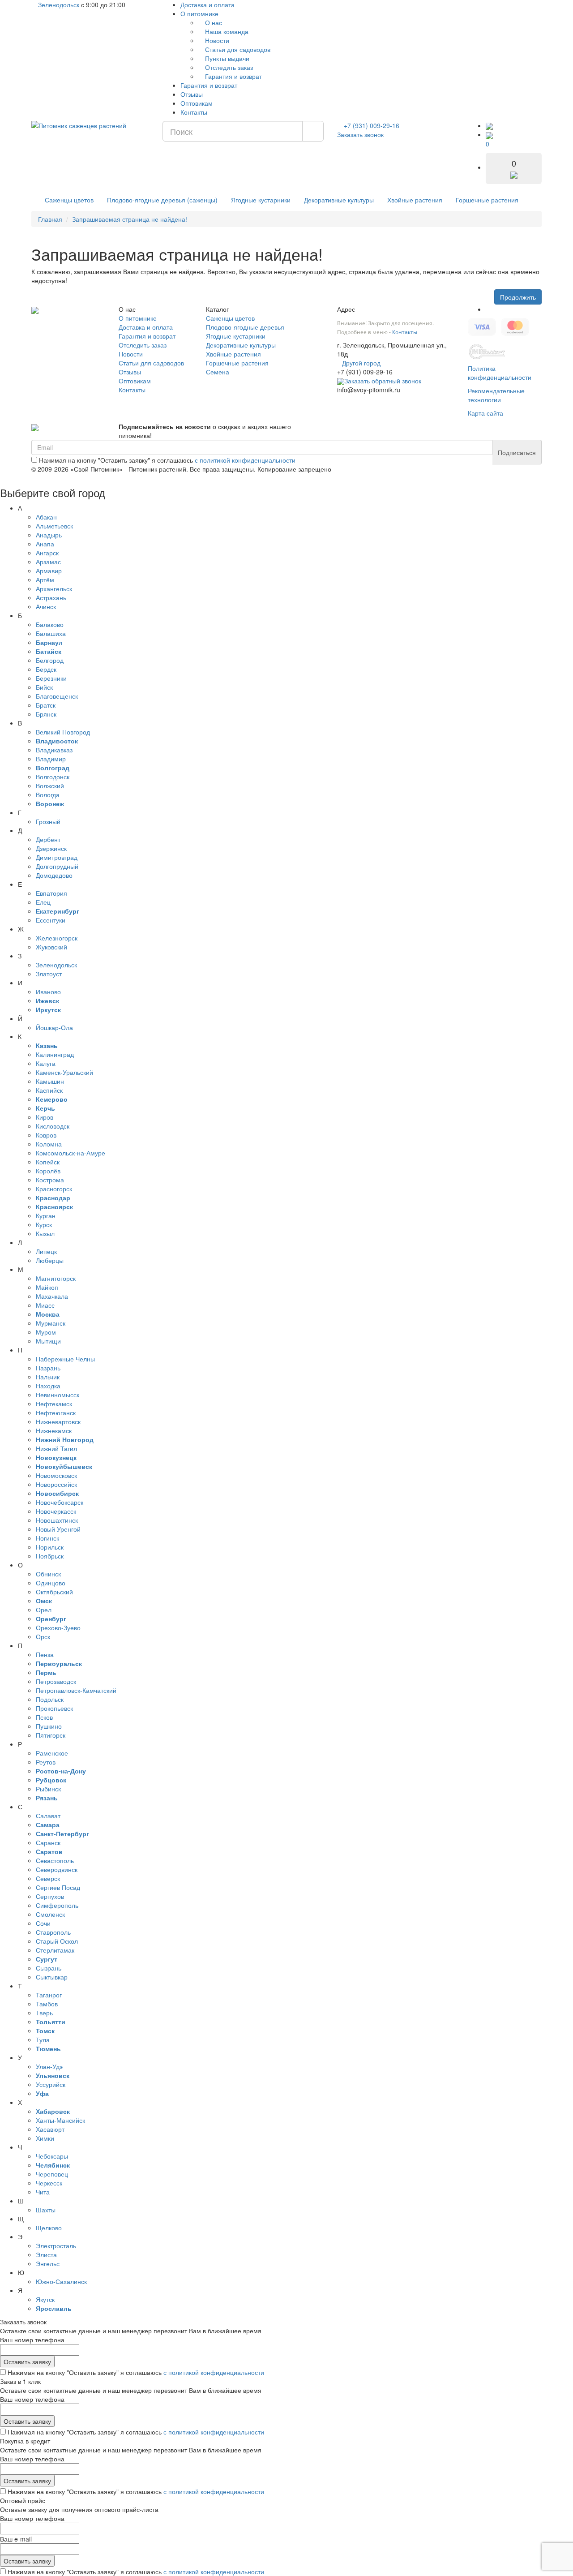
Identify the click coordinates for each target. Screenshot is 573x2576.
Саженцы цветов (69, 200)
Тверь (44, 2013)
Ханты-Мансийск (60, 2120)
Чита (43, 2192)
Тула (43, 2039)
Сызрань (49, 1968)
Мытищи (48, 1341)
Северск (48, 1878)
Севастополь (55, 1860)
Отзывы (192, 94)
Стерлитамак (55, 1950)
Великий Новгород (63, 732)
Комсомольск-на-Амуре (71, 1153)
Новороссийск (56, 1484)
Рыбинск (48, 1789)
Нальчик (48, 1377)
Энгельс (48, 2263)
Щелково (49, 2228)
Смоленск (50, 1914)
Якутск (45, 2299)
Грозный (48, 821)
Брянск (46, 714)
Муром (46, 1332)
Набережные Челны (65, 1359)
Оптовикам (197, 103)
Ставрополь (53, 1932)
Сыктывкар (52, 1977)
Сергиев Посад (58, 1887)
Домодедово (54, 875)
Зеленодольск (58, 4)
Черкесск (49, 2183)
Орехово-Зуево (58, 1627)
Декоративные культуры (339, 200)
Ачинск (46, 606)
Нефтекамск (54, 1404)
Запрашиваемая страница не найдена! (130, 219)
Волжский (50, 786)
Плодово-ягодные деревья (245, 327)
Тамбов (47, 2004)
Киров (45, 1117)
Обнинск (48, 1574)
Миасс (45, 1305)
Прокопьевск (54, 1708)
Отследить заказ (228, 67)
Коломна (49, 1144)
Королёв (48, 1171)
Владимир (51, 759)
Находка (48, 1386)
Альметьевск (54, 526)
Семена (218, 372)
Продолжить (518, 297)
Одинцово (51, 1583)
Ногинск (47, 1538)
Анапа (45, 544)
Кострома (50, 1180)
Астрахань (51, 597)
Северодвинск (57, 1869)
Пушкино (49, 1726)
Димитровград (57, 857)
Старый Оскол (57, 1941)
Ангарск (47, 553)
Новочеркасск (56, 1511)
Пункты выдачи (226, 58)
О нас (213, 22)
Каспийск (49, 1090)
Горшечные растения (487, 200)
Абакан (46, 517)
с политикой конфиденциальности (245, 460)
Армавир (49, 571)
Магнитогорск (56, 1278)
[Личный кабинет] (489, 125)
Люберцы (50, 1260)
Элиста (46, 2254)
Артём (45, 580)
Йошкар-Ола (54, 1027)
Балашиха (51, 633)
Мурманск (51, 1323)
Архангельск (54, 588)
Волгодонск (53, 777)
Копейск (48, 1162)
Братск (46, 705)
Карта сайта (485, 413)
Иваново (48, 992)
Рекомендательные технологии (496, 395)
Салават (48, 1816)
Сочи (43, 1923)
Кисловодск (53, 1126)
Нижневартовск (58, 1421)
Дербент (48, 839)
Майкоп (47, 1287)
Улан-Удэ (49, 2066)
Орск (43, 1636)
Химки (45, 2138)
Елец (43, 902)
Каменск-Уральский (64, 1072)
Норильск (50, 1547)
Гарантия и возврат (233, 76)
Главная (50, 219)
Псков (44, 1717)
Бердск (46, 669)
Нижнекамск (54, 1430)
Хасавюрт (50, 2129)
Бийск (44, 687)
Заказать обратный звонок (383, 381)
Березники (51, 678)
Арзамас (48, 562)
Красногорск (54, 1189)
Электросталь (56, 2245)
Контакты (194, 112)
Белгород (50, 660)
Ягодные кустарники (261, 200)
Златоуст (49, 974)
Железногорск (57, 938)
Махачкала (52, 1296)
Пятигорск (51, 1735)
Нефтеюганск (56, 1413)
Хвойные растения (415, 200)
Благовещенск (57, 696)
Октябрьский (54, 1592)
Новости (216, 40)
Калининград (55, 1054)
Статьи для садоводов (237, 49)
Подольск (50, 1699)
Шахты (46, 2210)
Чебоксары (52, 2156)
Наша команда (226, 31)
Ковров (46, 1135)
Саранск (48, 1842)
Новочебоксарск (60, 1502)
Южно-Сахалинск (61, 2281)
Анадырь (49, 535)
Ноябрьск (50, 1556)
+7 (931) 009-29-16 (372, 125)
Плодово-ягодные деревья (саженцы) (162, 200)
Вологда (48, 794)
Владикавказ (54, 750)
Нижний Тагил (56, 1448)
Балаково (50, 624)
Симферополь (57, 1905)
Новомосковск (56, 1475)
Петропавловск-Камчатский (76, 1690)
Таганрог (49, 1995)
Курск (44, 1224)
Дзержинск (51, 848)
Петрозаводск (56, 1681)
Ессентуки (51, 920)
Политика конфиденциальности (500, 373)
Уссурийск (51, 2084)
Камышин (50, 1081)
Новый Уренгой (58, 1529)
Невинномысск (58, 1395)
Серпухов (50, 1896)
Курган (46, 1215)
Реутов (46, 1762)
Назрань (48, 1368)
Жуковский (51, 947)
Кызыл (45, 1233)
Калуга (46, 1063)
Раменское (52, 1753)
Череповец (52, 2174)
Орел (44, 1610)
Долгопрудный (57, 866)
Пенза (45, 1654)
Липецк (46, 1251)
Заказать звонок (360, 134)
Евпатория (51, 893)
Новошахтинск (57, 1520)
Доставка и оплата (207, 4)
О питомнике (200, 13)
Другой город (361, 363)
